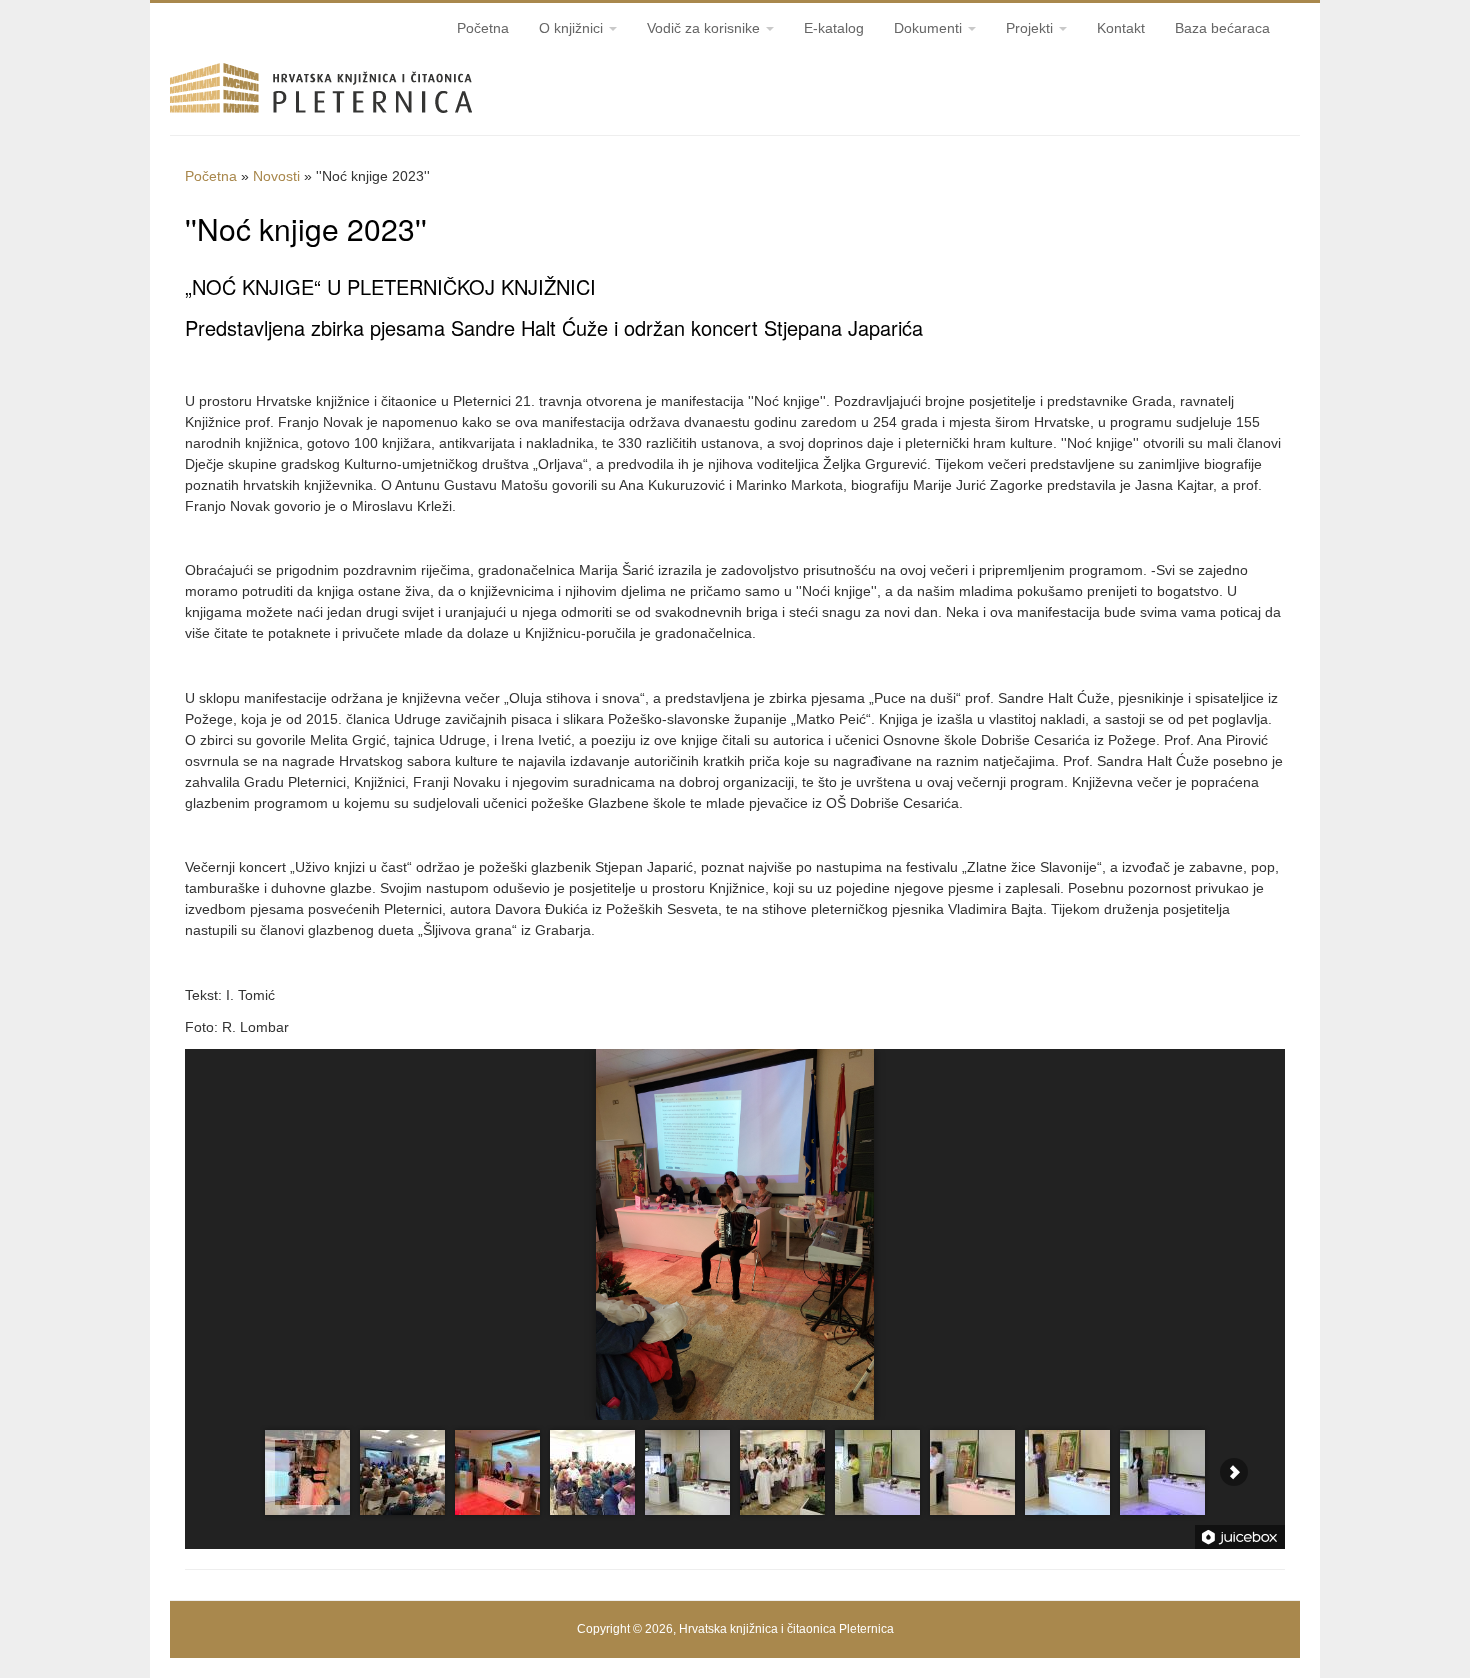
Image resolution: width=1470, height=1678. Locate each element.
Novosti (276, 176)
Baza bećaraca (1222, 28)
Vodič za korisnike (705, 28)
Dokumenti (930, 28)
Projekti (1031, 28)
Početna (483, 28)
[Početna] (321, 118)
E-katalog (834, 28)
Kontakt (1121, 28)
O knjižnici (573, 28)
